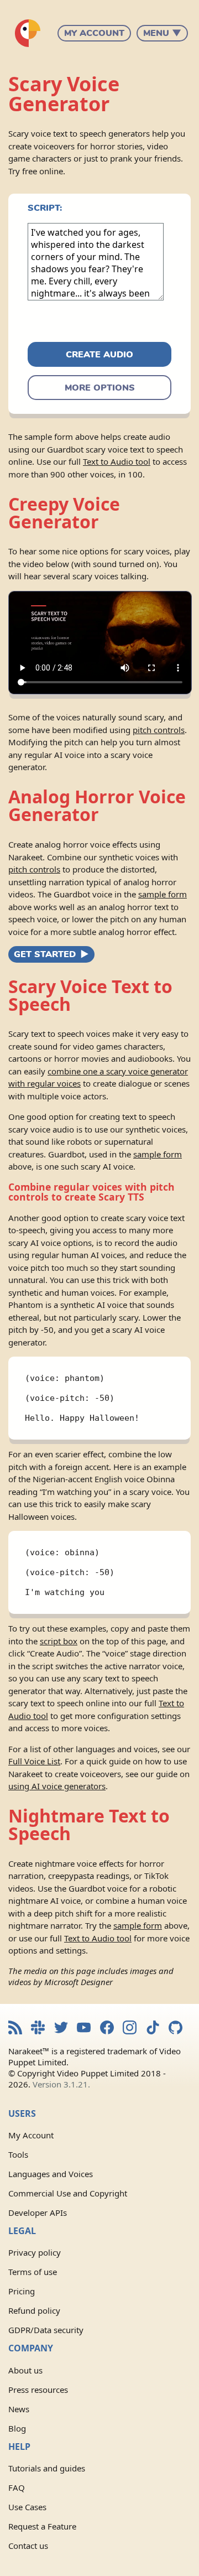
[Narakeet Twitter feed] (61, 2029)
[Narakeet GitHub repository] (176, 2029)
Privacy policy (35, 2252)
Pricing (22, 2291)
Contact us (28, 2546)
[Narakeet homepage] (28, 33)
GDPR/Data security (46, 2330)
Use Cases (27, 2507)
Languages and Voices (51, 2174)
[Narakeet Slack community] (38, 2029)
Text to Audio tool (117, 461)
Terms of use (33, 2272)
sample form (163, 894)
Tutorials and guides (47, 2468)
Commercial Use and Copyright (68, 2193)
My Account (94, 33)
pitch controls (159, 730)
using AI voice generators (57, 1786)
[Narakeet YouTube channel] (84, 2029)
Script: (45, 208)
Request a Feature (42, 2526)
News (19, 2409)
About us (25, 2370)
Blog (17, 2428)
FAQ (17, 2487)
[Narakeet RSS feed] (15, 2029)
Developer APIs (38, 2213)
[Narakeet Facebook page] (107, 2029)
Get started (45, 954)
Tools (18, 2154)
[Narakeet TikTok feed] (153, 2029)
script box (59, 1641)
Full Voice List (34, 1761)
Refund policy (34, 2310)
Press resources (38, 2390)
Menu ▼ (162, 33)
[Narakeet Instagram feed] (130, 2029)
